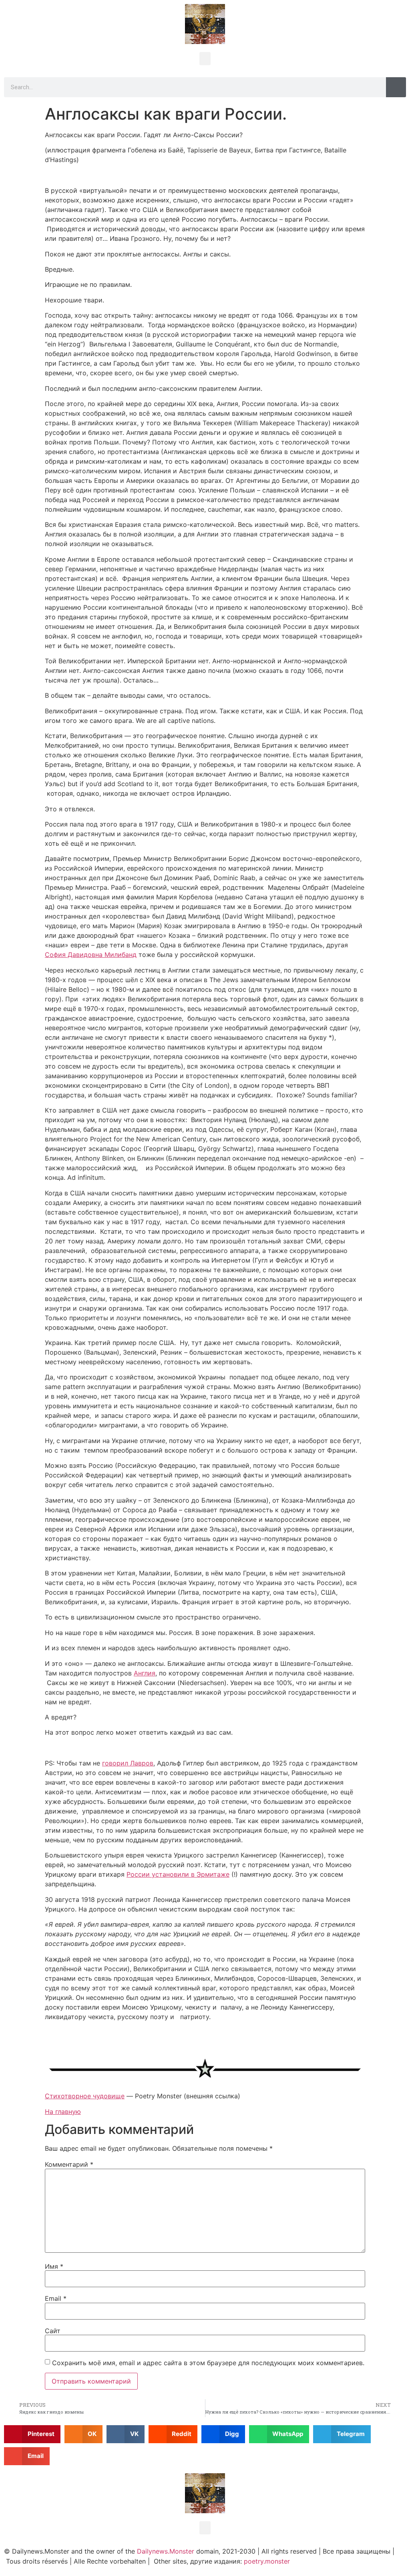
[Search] (396, 87)
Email (56, 2298)
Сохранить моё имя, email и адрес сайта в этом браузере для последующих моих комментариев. (208, 2363)
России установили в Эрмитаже (178, 1874)
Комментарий (69, 2164)
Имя (54, 2266)
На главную (63, 2112)
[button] (205, 59)
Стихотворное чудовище (85, 2096)
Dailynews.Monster (166, 2551)
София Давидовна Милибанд (91, 955)
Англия (145, 1673)
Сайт (53, 2331)
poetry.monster (267, 2561)
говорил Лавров (128, 1763)
